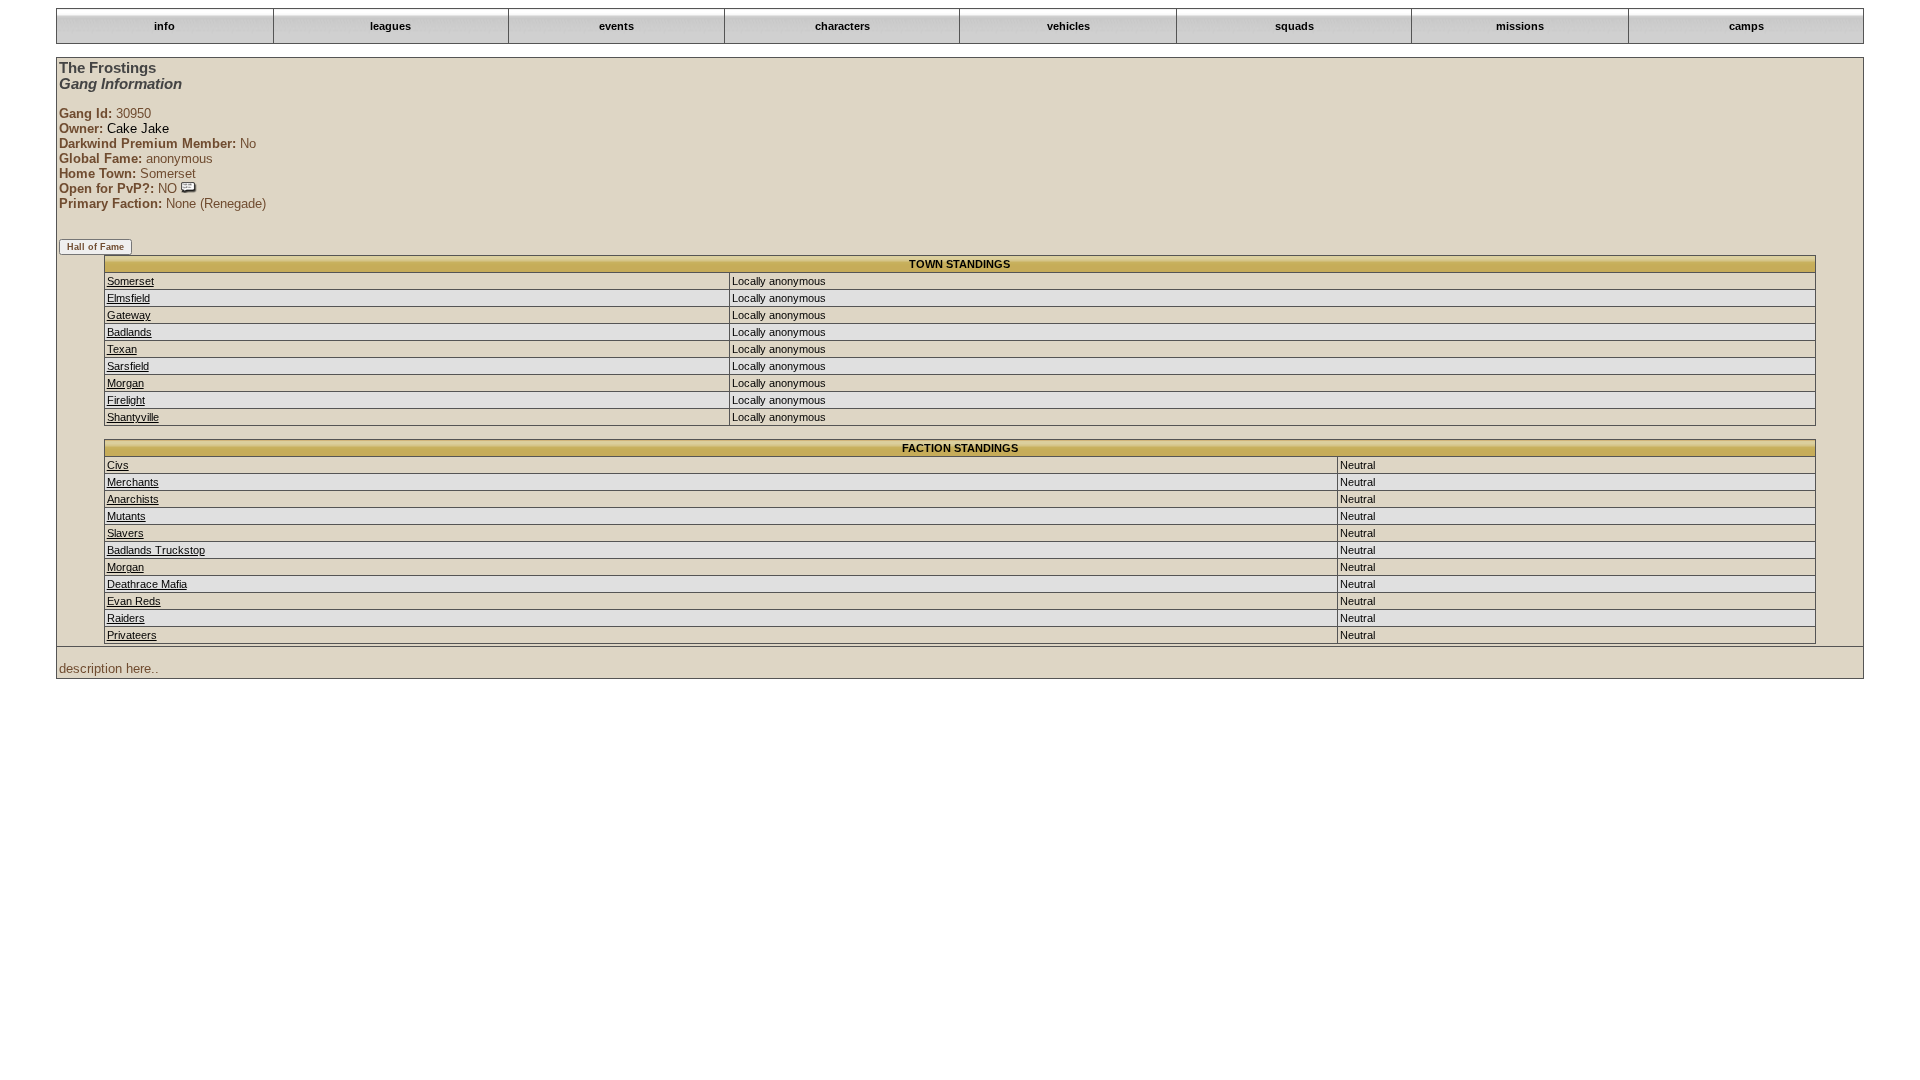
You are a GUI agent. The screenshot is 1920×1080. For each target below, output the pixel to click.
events (616, 26)
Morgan (125, 383)
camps (1746, 26)
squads (1294, 26)
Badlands (129, 332)
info (164, 26)
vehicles (1068, 26)
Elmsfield (128, 298)
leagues (390, 26)
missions (1520, 26)
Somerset (130, 281)
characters (842, 26)
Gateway (129, 315)
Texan (122, 349)
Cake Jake (138, 128)
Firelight (126, 400)
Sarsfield (128, 366)
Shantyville (133, 417)
